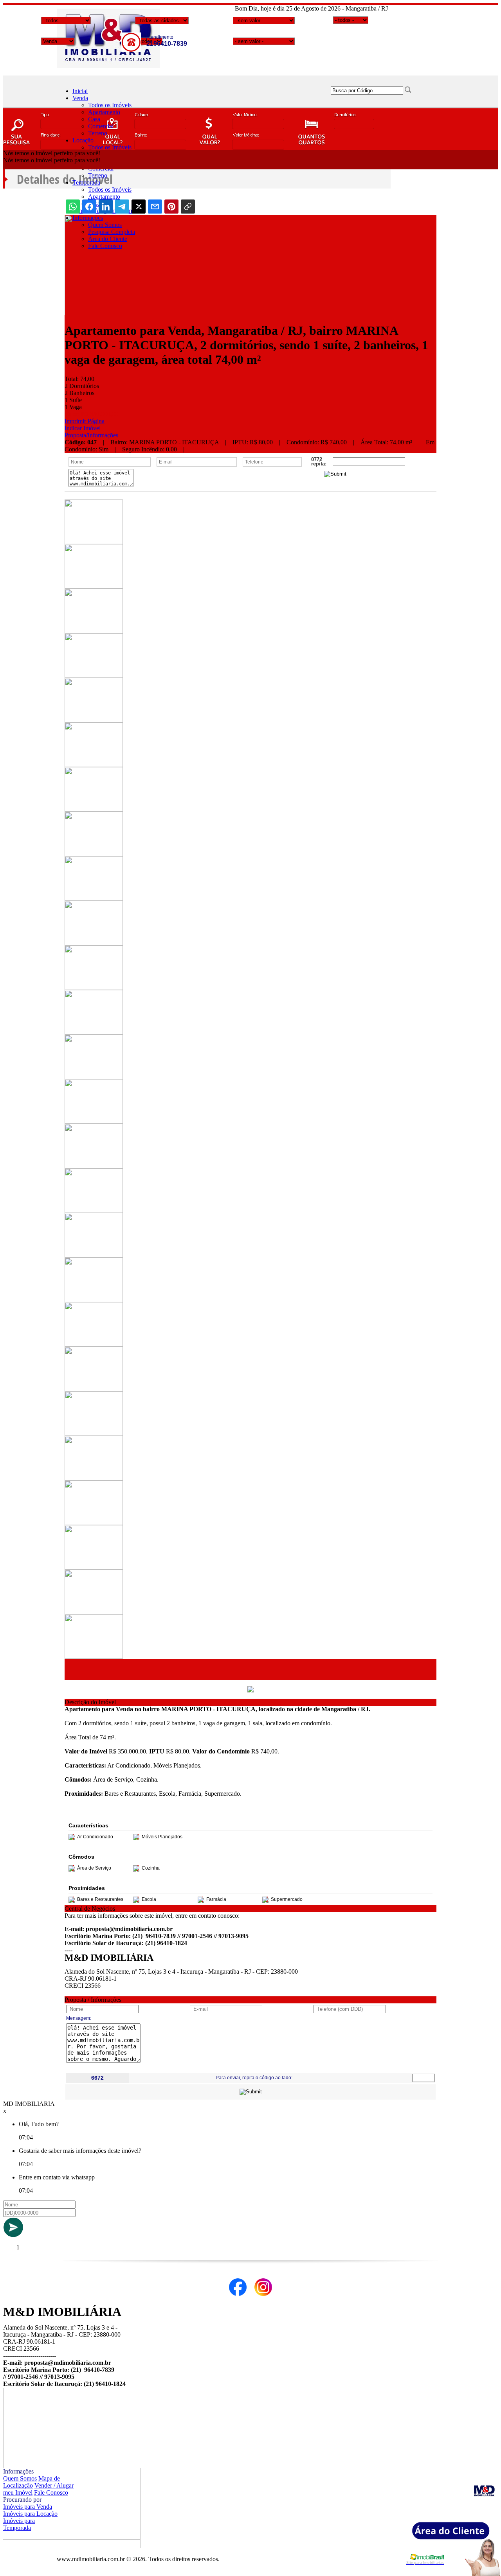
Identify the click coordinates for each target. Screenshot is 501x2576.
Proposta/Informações (91, 435)
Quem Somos (105, 225)
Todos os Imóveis (110, 105)
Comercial (101, 126)
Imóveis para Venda (28, 2507)
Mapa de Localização (32, 2482)
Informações (88, 218)
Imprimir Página (85, 421)
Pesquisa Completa (112, 232)
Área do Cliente (108, 239)
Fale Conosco (105, 246)
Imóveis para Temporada (19, 2524)
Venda (80, 98)
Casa (94, 119)
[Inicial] (108, 66)
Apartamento (104, 112)
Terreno (98, 133)
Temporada (86, 182)
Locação (83, 140)
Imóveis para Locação (30, 2514)
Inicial (80, 91)
